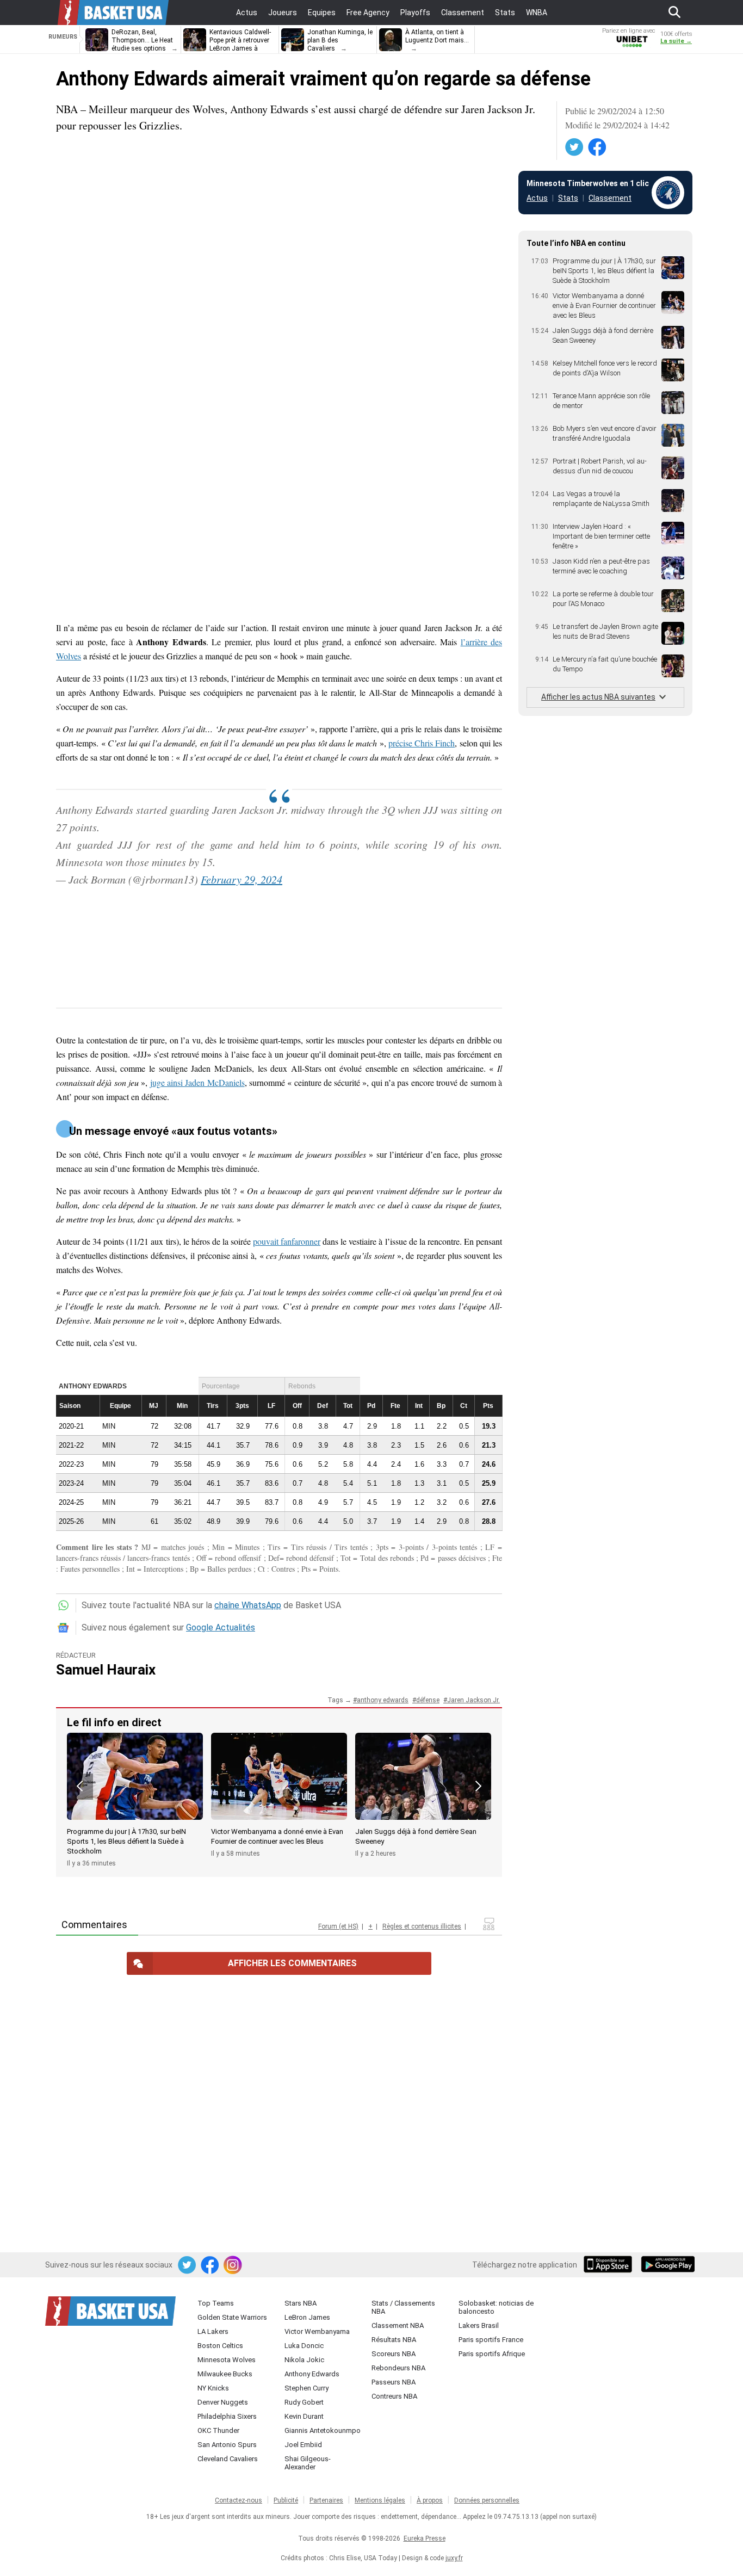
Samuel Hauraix (106, 1670)
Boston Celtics (220, 2346)
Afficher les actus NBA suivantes (598, 697)
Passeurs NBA (394, 2382)
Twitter (575, 147)
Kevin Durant (304, 2416)
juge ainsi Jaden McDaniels (197, 1082)
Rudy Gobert (304, 2402)
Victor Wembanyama (317, 2331)
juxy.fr (454, 2558)
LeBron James (307, 2317)
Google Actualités (221, 1627)
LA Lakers (213, 2331)
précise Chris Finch (422, 743)
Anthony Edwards (312, 2374)
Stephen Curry (307, 2388)
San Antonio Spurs (227, 2445)
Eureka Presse (425, 2538)
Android (667, 2265)
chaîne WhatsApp (248, 1605)
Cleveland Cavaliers (228, 2459)
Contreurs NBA (394, 2396)
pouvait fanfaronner (287, 1241)
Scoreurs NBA (394, 2354)
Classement (610, 198)
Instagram (233, 2265)
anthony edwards (383, 1700)
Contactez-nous (239, 2500)
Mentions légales (380, 2500)
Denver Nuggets (223, 2402)
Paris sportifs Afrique (492, 2354)
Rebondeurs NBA (398, 2368)
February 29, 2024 (242, 879)
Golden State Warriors (232, 2317)
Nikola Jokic (304, 2360)
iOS (610, 2265)
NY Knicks (213, 2388)
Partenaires (326, 2500)
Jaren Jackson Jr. (473, 1700)
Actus (537, 198)
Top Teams (216, 2303)
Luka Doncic (304, 2346)
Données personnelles (487, 2500)
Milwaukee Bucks (225, 2374)
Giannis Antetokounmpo (323, 2430)
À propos (430, 2500)
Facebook (598, 147)
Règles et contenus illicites (422, 1926)
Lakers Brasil (479, 2325)
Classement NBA (398, 2325)
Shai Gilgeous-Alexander (308, 2463)
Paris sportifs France (491, 2340)
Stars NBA (301, 2303)
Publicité (286, 2500)
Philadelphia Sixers (227, 2416)
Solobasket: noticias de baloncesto (496, 2307)
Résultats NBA (394, 2340)
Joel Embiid (303, 2445)
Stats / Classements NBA (403, 2307)
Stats (568, 198)
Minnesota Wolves (227, 2360)
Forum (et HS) (338, 1926)
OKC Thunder (218, 2430)
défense (428, 1700)
